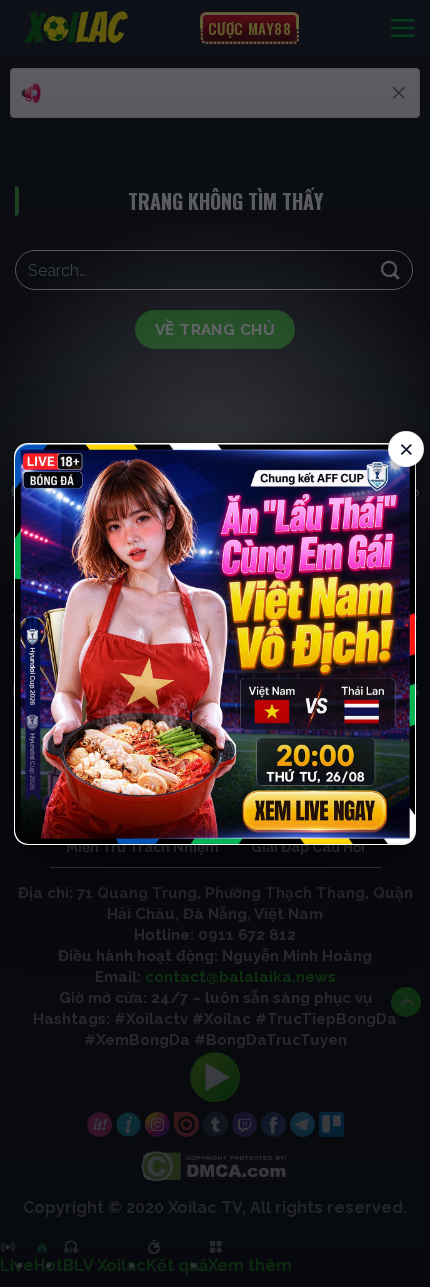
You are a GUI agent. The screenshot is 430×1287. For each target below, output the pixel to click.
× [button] (406, 448)
